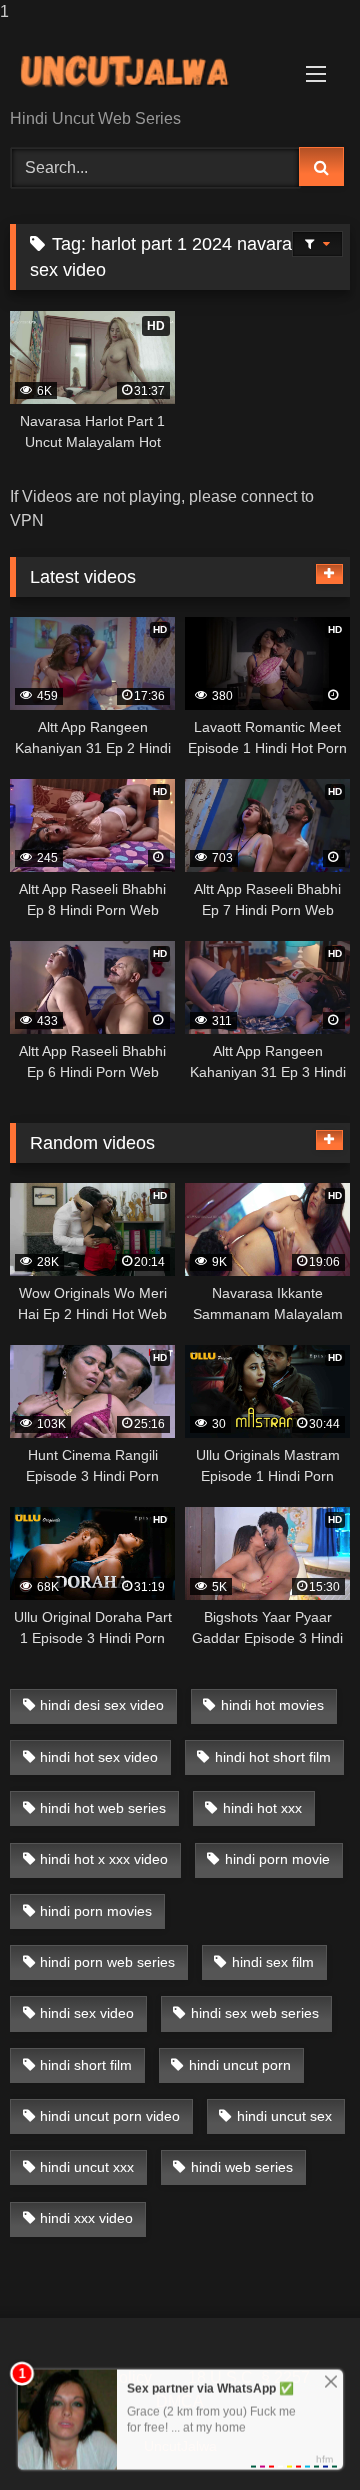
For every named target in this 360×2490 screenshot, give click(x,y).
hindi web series (242, 2167)
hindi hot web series (103, 1808)
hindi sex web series (255, 2013)
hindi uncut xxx (87, 2167)
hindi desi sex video (102, 1705)
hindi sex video (87, 2013)
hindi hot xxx (262, 1808)
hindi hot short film (273, 1757)
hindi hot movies (272, 1705)
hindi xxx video (86, 2218)
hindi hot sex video (99, 1757)
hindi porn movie (277, 1859)
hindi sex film (273, 1962)
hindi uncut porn (240, 2065)
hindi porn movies (96, 1911)
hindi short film (86, 2065)
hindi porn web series (107, 1962)
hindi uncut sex (284, 2116)
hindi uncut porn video (110, 2116)
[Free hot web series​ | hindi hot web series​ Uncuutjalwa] (147, 68)
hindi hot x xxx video (104, 1859)
